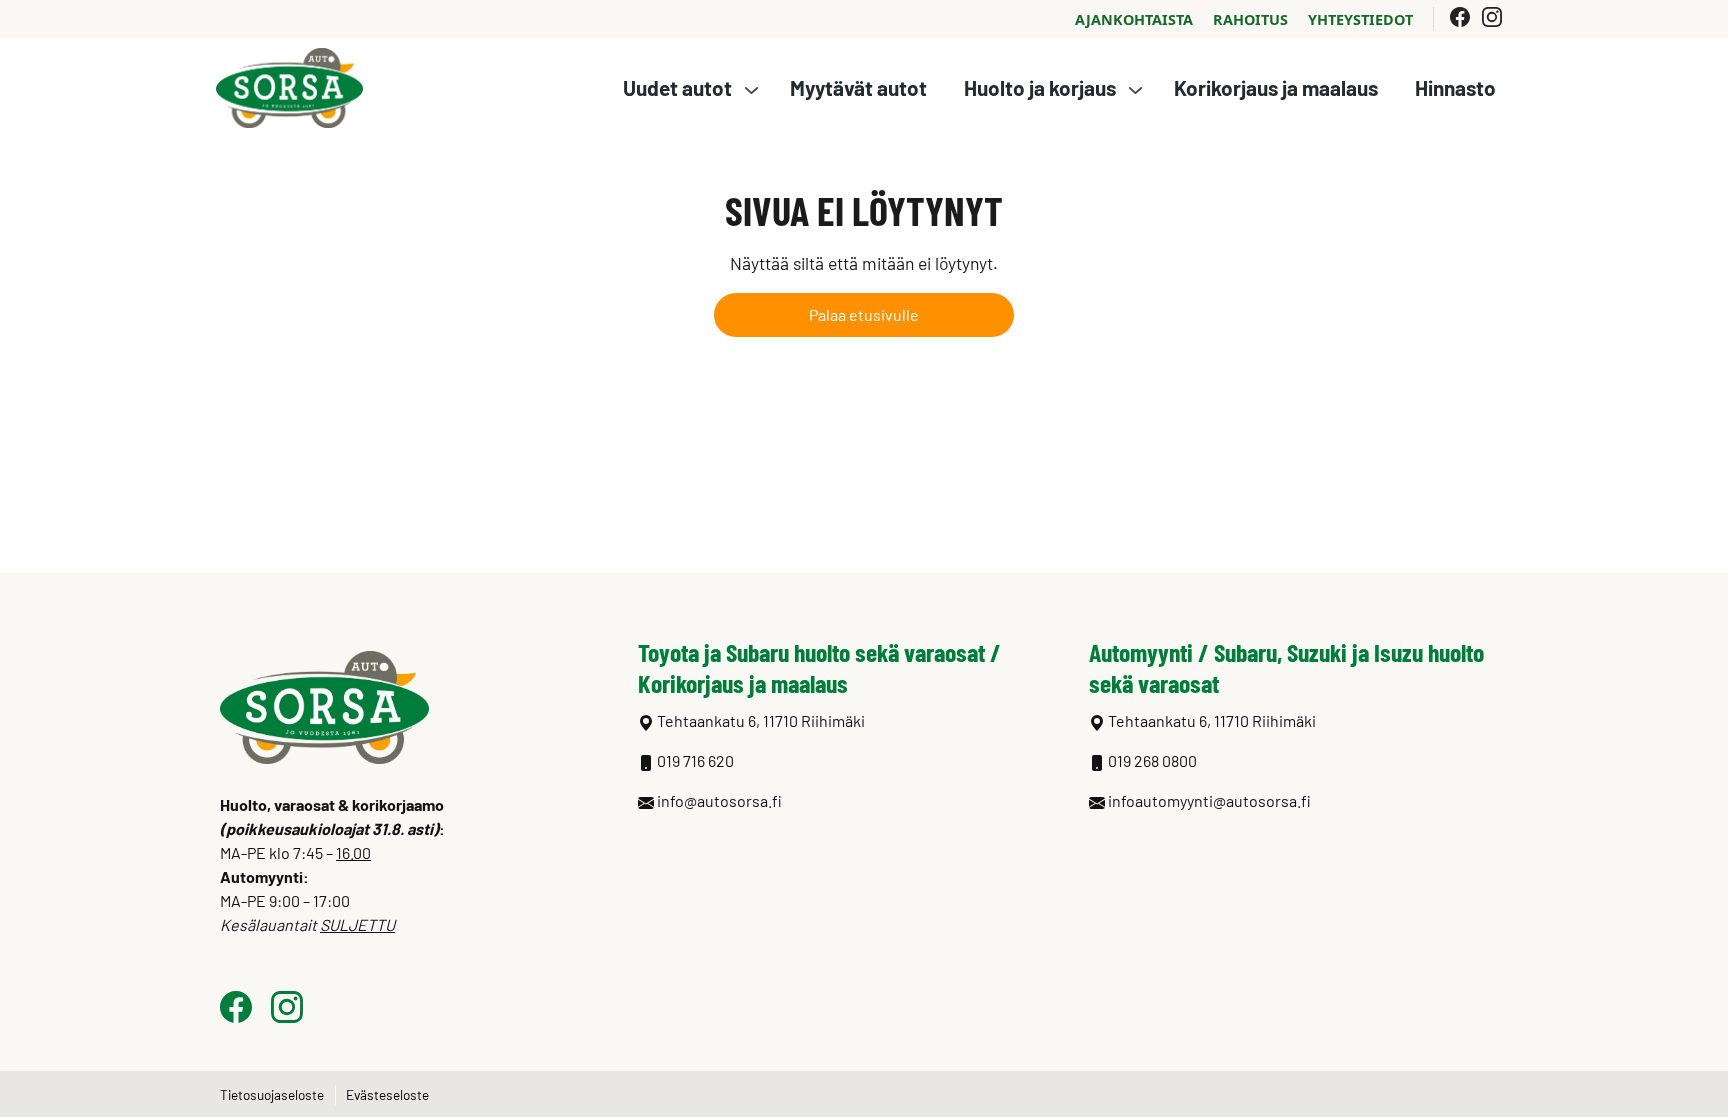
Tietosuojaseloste (272, 1094)
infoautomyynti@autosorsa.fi (1209, 800)
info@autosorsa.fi (719, 800)
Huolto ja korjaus (1040, 87)
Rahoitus (1250, 19)
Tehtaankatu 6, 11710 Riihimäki (1212, 720)
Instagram (1496, 17)
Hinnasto (1455, 87)
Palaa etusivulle (864, 314)
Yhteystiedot (1360, 19)
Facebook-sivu (1460, 17)
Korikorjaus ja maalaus (1276, 87)
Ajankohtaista (1134, 19)
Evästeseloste (387, 1094)
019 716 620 (695, 760)
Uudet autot (677, 87)
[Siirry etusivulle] (289, 85)
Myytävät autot (858, 87)
